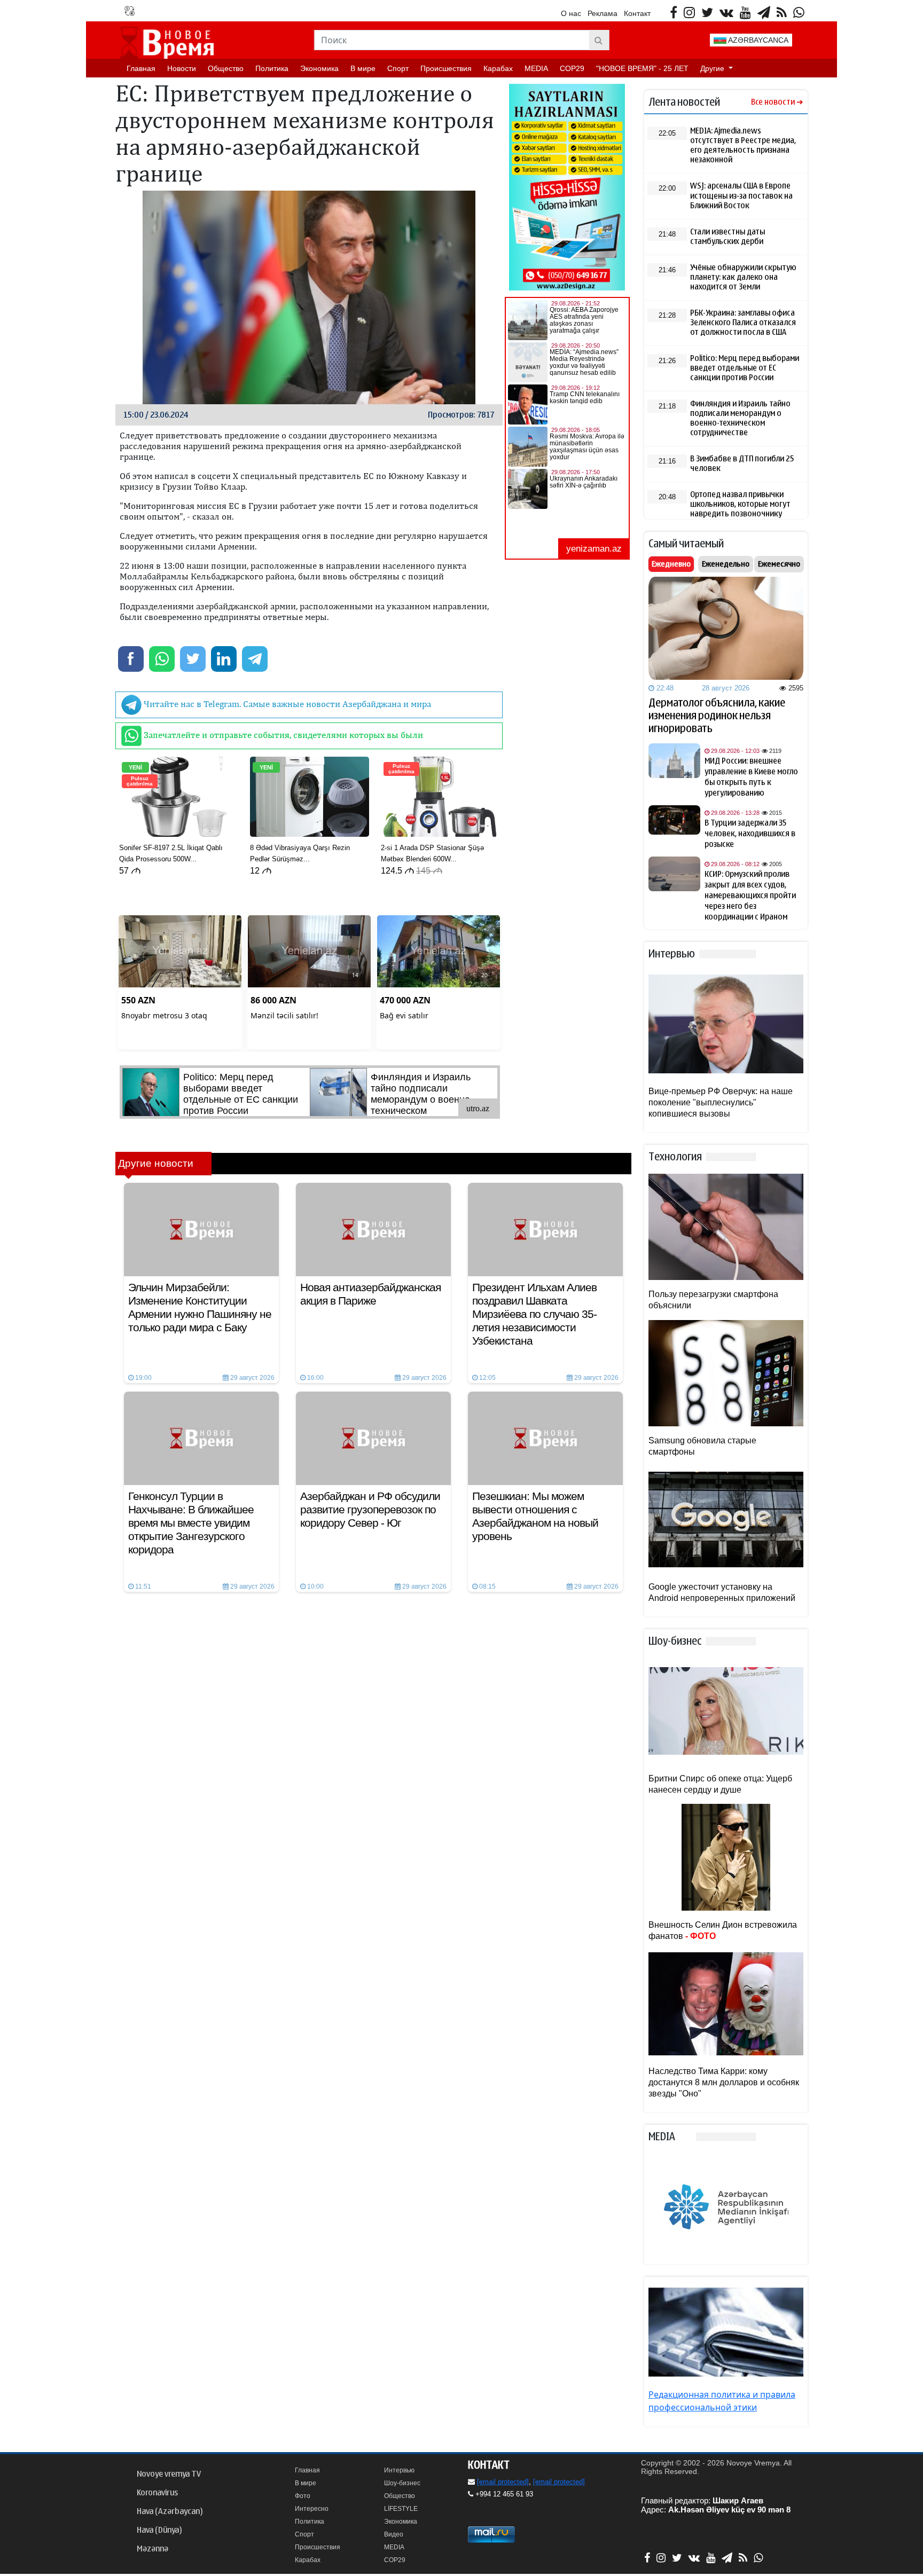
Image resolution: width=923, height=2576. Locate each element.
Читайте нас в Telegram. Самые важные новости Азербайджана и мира (286, 704)
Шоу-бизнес (402, 2483)
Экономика (319, 68)
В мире (363, 68)
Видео (394, 2534)
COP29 (572, 68)
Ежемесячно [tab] (779, 564)
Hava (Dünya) (159, 2530)
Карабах (498, 68)
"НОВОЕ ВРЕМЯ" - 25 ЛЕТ (642, 68)
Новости (182, 68)
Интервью (399, 2470)
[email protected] (503, 2482)
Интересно (312, 2509)
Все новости (773, 102)
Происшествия (446, 68)
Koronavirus (157, 2493)
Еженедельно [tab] (726, 564)
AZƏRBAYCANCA (757, 40)
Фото (303, 2496)
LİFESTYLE (401, 2509)
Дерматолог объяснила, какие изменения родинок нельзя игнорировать (717, 716)
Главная (141, 68)
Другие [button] (713, 68)
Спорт (398, 68)
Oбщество (226, 68)
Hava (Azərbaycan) (170, 2511)
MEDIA (536, 68)
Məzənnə (152, 2549)
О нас (571, 13)
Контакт (637, 13)
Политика (272, 68)
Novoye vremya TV (169, 2474)
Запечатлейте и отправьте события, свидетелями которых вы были (282, 735)
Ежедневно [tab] (671, 564)
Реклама (603, 13)
